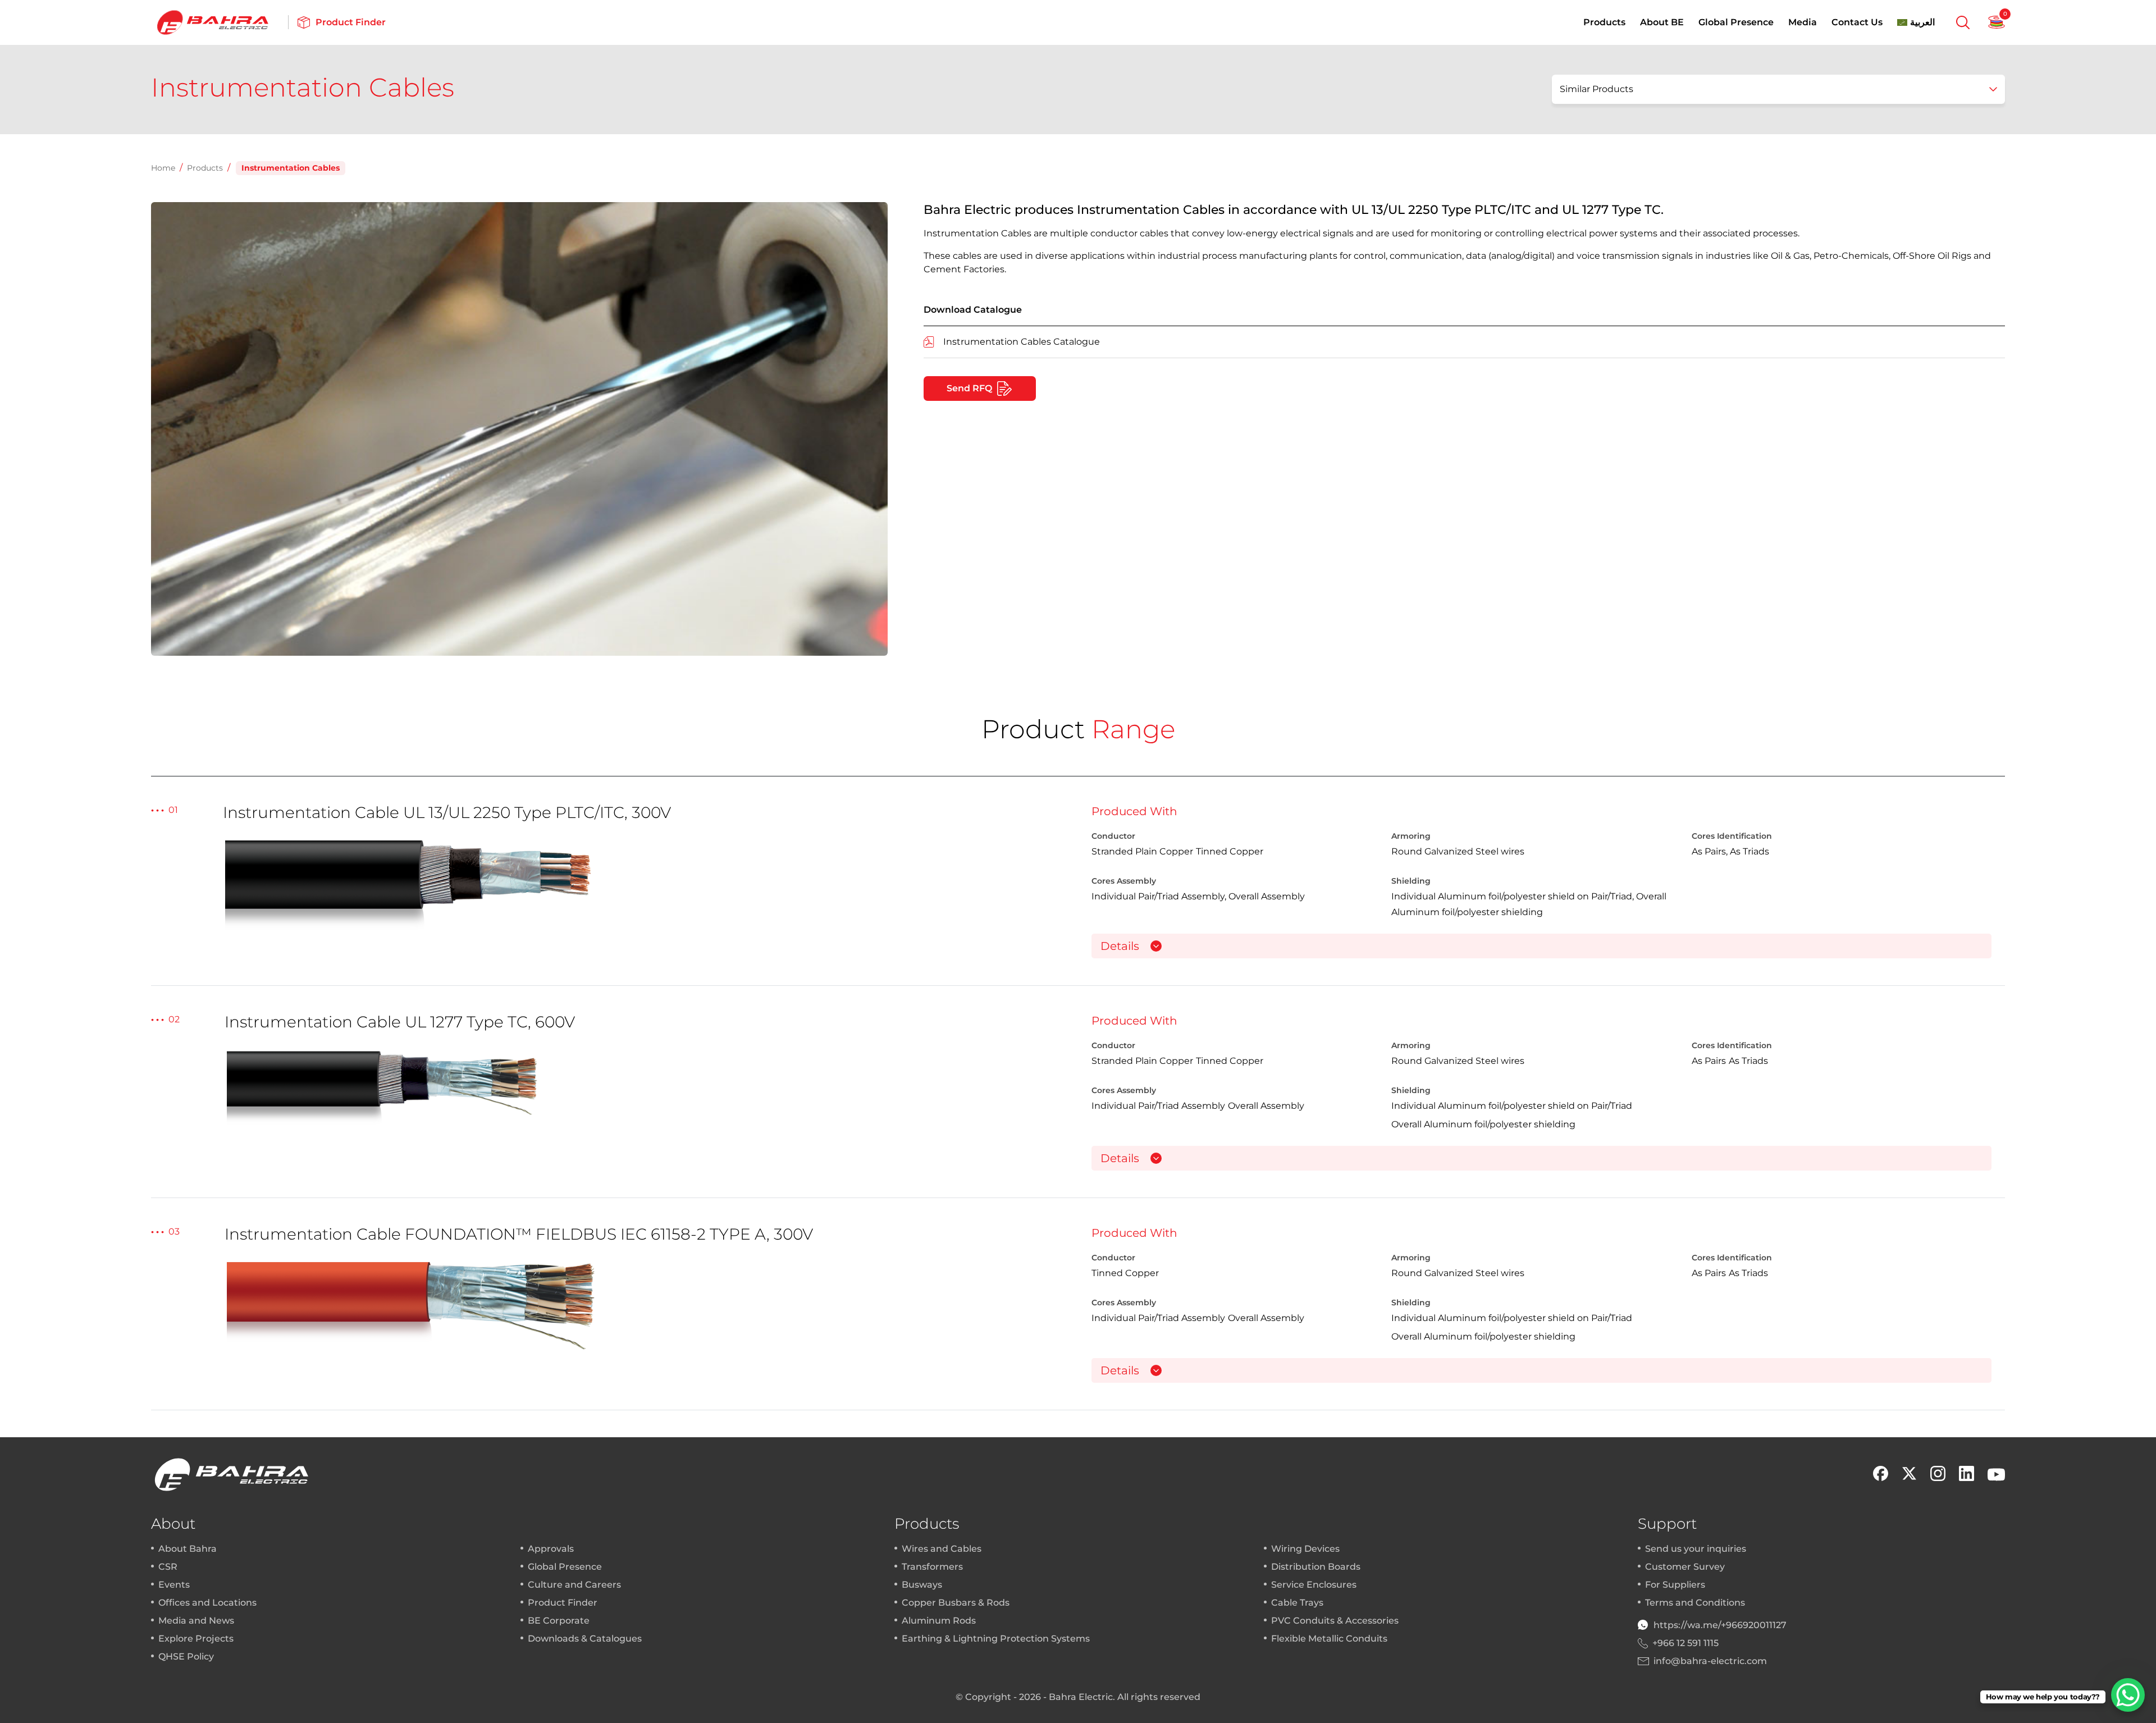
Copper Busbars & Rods (956, 1603)
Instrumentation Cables (291, 168)
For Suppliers (1675, 1585)
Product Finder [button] (351, 22)
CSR (168, 1567)
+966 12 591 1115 (1685, 1643)
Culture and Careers (574, 1585)
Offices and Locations (207, 1603)
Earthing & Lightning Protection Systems (996, 1639)
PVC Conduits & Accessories (1335, 1621)
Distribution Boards (1316, 1567)
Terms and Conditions (1695, 1603)
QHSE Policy (186, 1656)
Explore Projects (196, 1639)
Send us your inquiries (1696, 1549)
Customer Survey (1685, 1567)
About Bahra (188, 1549)
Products (205, 168)
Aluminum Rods (939, 1621)
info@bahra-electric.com (1710, 1661)
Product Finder (563, 1603)
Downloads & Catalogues (585, 1639)
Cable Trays (1297, 1603)
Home (163, 168)
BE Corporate (559, 1621)
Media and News (196, 1621)
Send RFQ (969, 388)
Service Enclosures (1314, 1585)
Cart (1997, 22)
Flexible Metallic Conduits (1329, 1639)
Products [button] (1604, 22)
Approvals (551, 1549)
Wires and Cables (942, 1549)
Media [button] (1803, 22)
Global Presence (1736, 22)
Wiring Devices (1305, 1549)
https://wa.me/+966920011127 (1720, 1625)
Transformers (932, 1567)
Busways (922, 1585)
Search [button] (1963, 22)
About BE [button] (1662, 22)
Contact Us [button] (1857, 22)
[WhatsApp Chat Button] (2128, 1695)
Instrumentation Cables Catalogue (1022, 342)
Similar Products (1597, 89)
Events (174, 1585)
